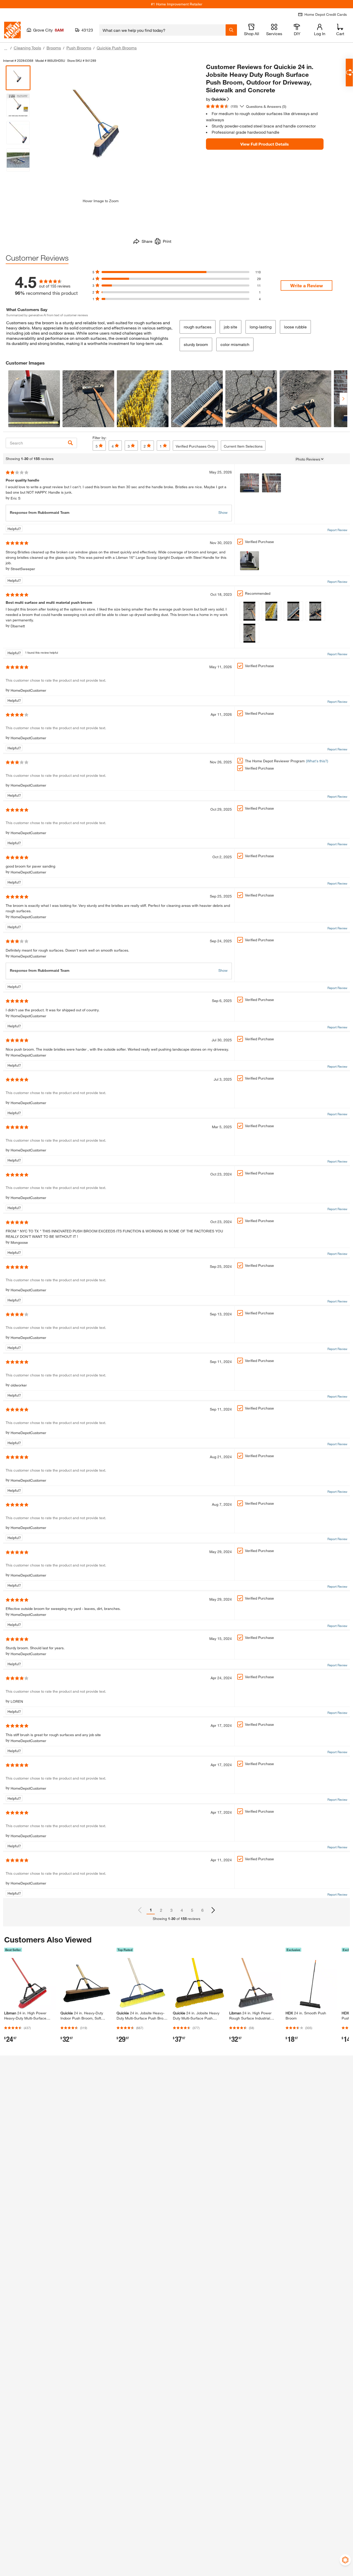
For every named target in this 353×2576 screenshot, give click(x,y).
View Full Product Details (265, 144)
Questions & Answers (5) (266, 106)
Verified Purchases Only (195, 446)
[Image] (250, 483)
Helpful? (14, 529)
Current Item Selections (243, 446)
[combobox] (162, 30)
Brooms (54, 48)
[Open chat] (349, 73)
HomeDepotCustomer (28, 690)
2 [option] (161, 1910)
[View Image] (34, 399)
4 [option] (182, 1910)
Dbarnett (18, 626)
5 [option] (192, 1910)
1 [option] (151, 1910)
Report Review (337, 530)
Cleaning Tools (27, 48)
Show (223, 512)
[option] (213, 1910)
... (6, 48)
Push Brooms (79, 48)
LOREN (17, 1701)
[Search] (70, 443)
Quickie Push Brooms (117, 48)
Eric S (16, 498)
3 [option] (171, 1910)
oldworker (19, 1385)
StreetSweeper (23, 569)
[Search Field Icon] (231, 30)
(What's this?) (317, 761)
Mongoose (19, 1242)
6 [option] (202, 1910)
